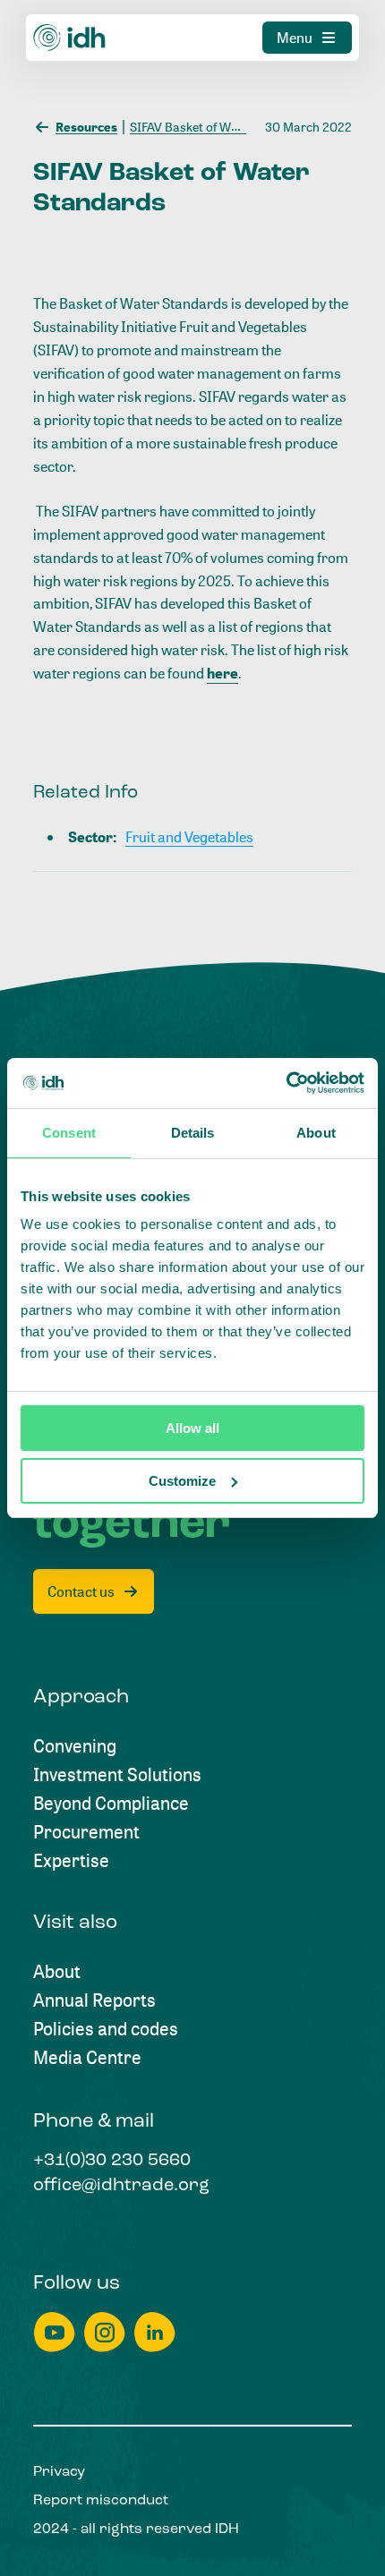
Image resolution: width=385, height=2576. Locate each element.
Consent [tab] (69, 1133)
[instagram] (105, 2332)
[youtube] (55, 2332)
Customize (182, 1481)
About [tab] (316, 1133)
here (222, 673)
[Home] (70, 38)
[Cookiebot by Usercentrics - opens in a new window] (286, 1083)
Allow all (192, 1428)
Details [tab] (193, 1133)
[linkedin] (155, 2332)
